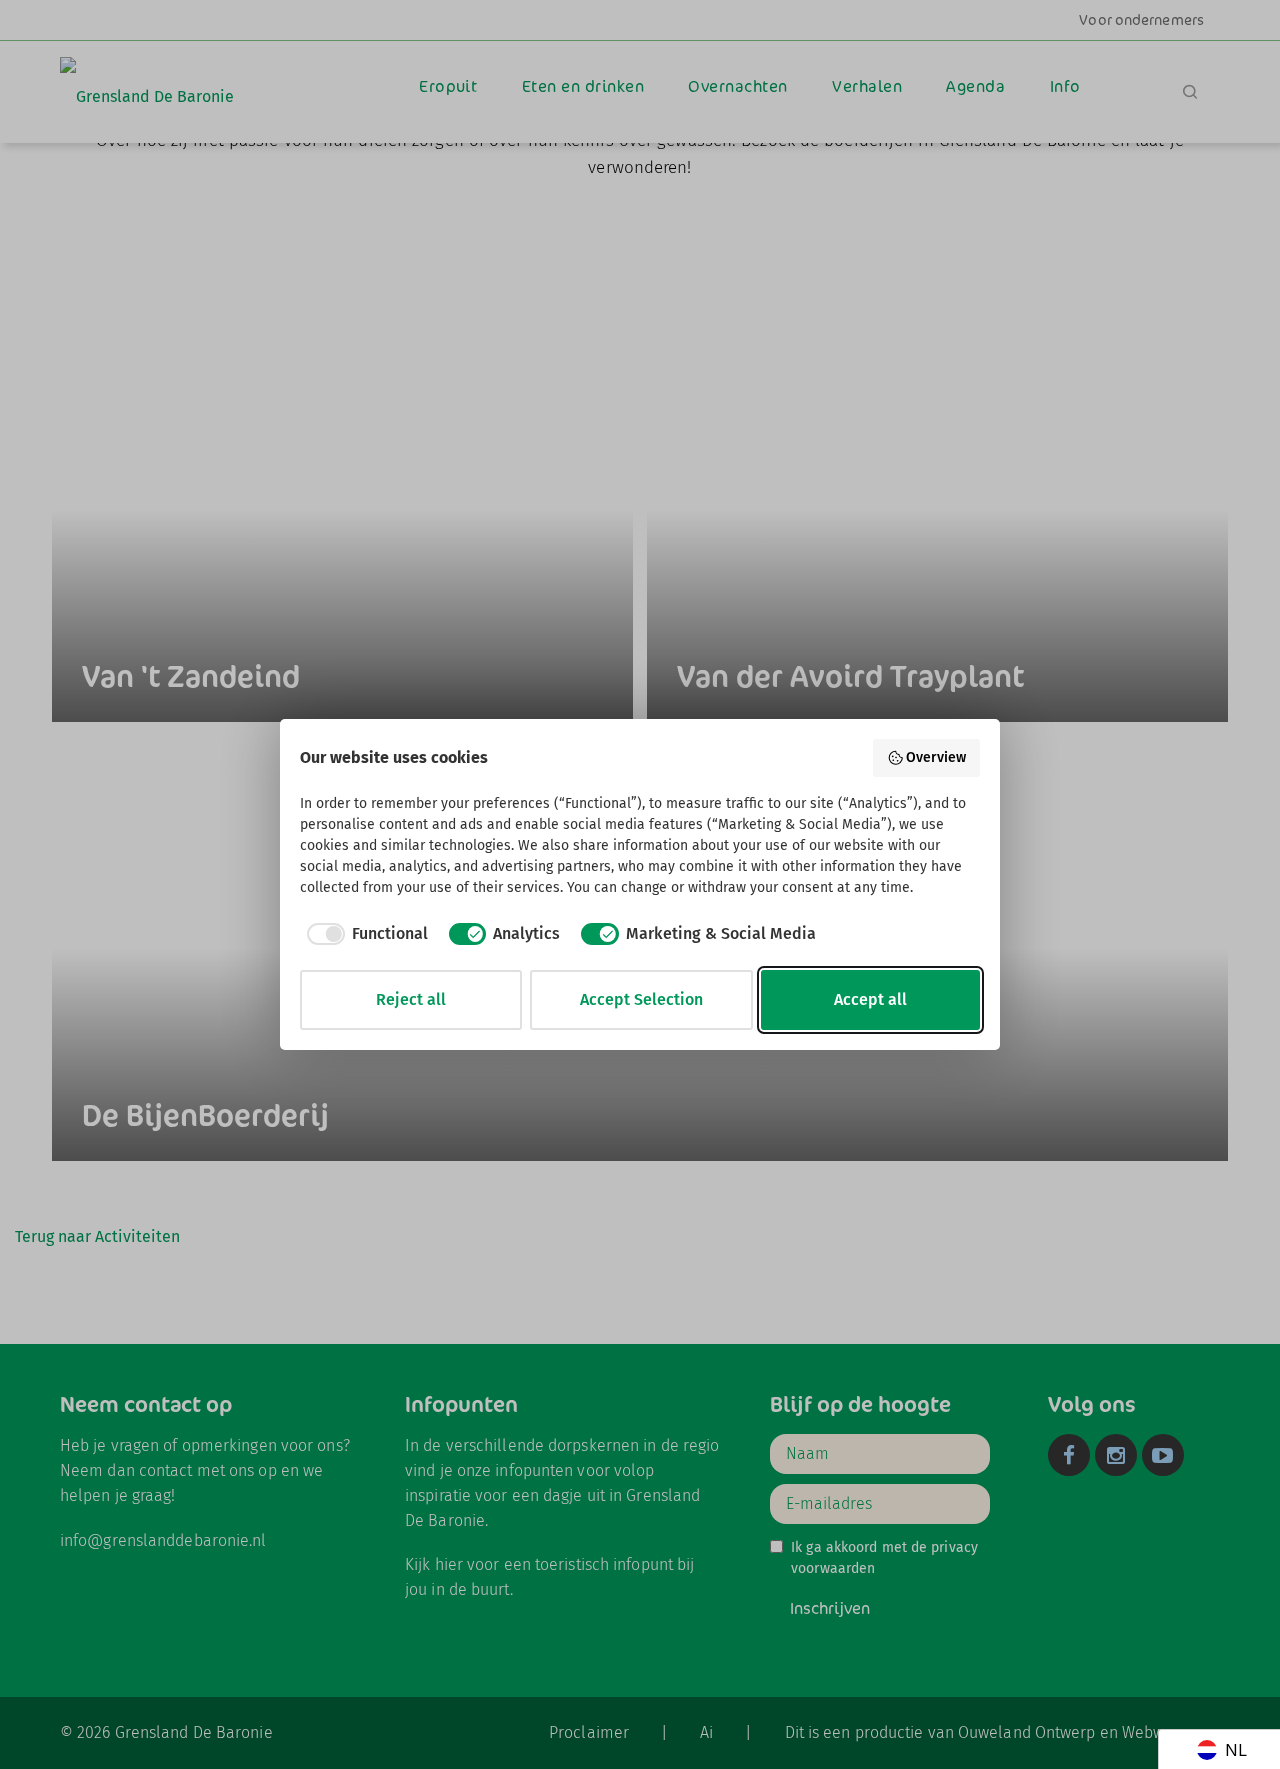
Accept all (870, 999)
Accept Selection (641, 999)
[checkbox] (364, 934)
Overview (936, 757)
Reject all (411, 999)
